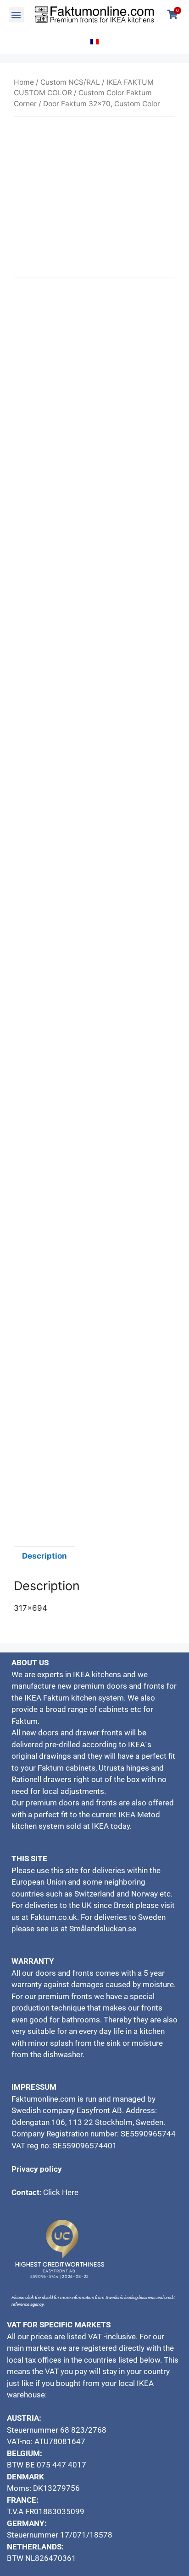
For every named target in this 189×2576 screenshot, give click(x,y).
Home (24, 82)
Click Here (61, 2192)
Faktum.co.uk (54, 1917)
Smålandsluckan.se (104, 1929)
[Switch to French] (94, 42)
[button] (16, 15)
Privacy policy (37, 2169)
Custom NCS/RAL (70, 82)
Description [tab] (44, 1556)
